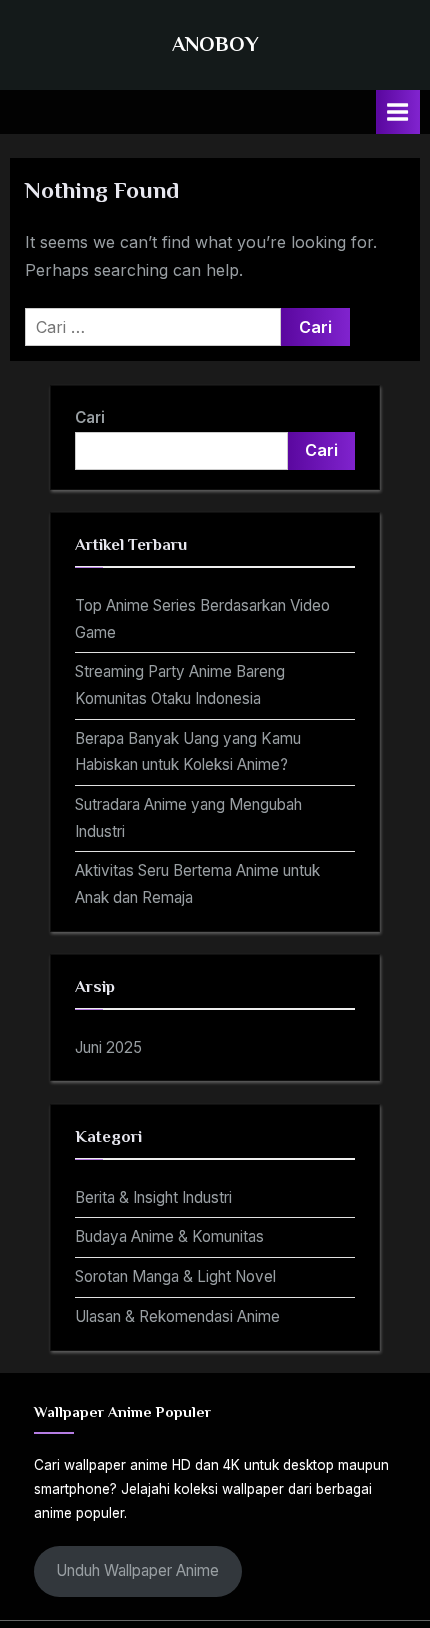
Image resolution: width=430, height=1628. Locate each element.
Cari (90, 417)
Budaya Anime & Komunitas (169, 1236)
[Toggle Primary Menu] (398, 111)
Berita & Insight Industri (153, 1197)
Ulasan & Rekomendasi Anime (177, 1316)
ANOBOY (215, 44)
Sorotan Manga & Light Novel (175, 1276)
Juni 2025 (108, 1047)
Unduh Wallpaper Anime (137, 1570)
